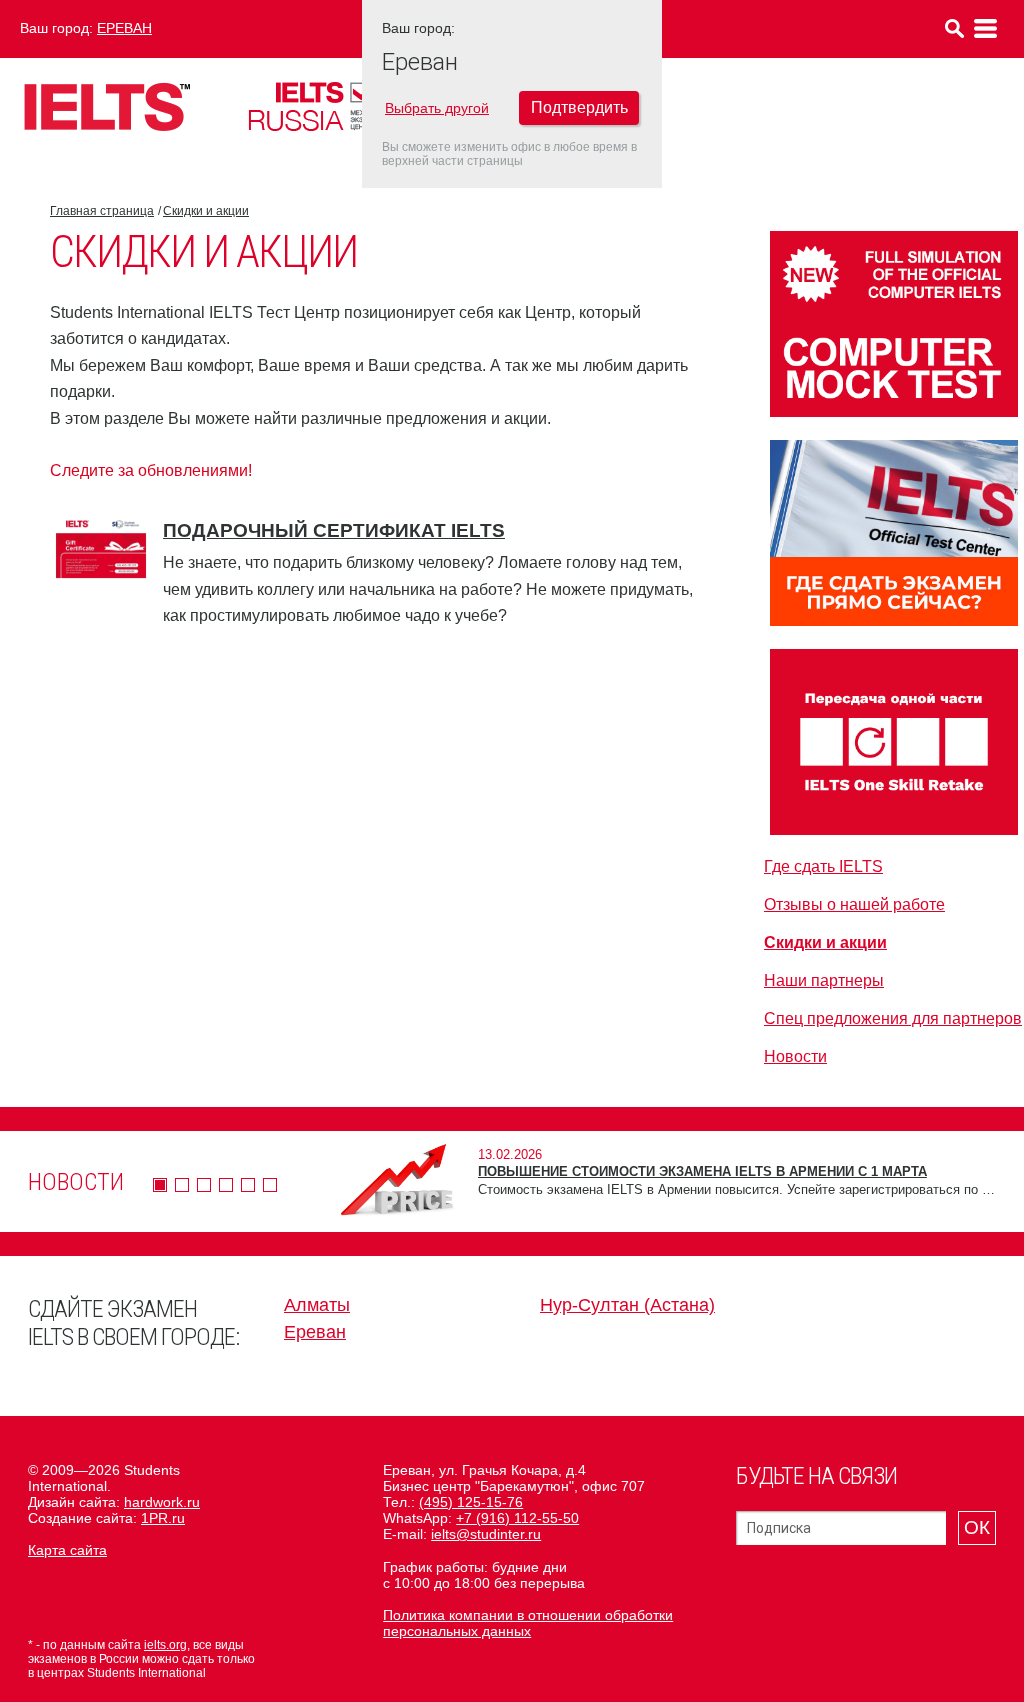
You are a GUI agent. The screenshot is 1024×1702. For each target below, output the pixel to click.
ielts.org (165, 1645)
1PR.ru (163, 1518)
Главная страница (102, 211)
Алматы (317, 1305)
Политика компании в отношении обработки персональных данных (528, 1623)
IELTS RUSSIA (335, 106)
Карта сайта (67, 1550)
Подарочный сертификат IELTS (334, 530)
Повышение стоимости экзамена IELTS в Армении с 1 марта (702, 1171)
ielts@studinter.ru (486, 1534)
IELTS (107, 106)
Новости (795, 1056)
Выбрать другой (437, 108)
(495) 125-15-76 (471, 1502)
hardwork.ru (162, 1502)
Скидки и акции (206, 211)
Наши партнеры (824, 980)
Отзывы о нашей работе (854, 904)
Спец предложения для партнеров (893, 1018)
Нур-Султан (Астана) (627, 1305)
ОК (977, 1527)
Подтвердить (579, 107)
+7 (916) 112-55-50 (517, 1518)
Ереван (124, 28)
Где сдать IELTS (823, 866)
